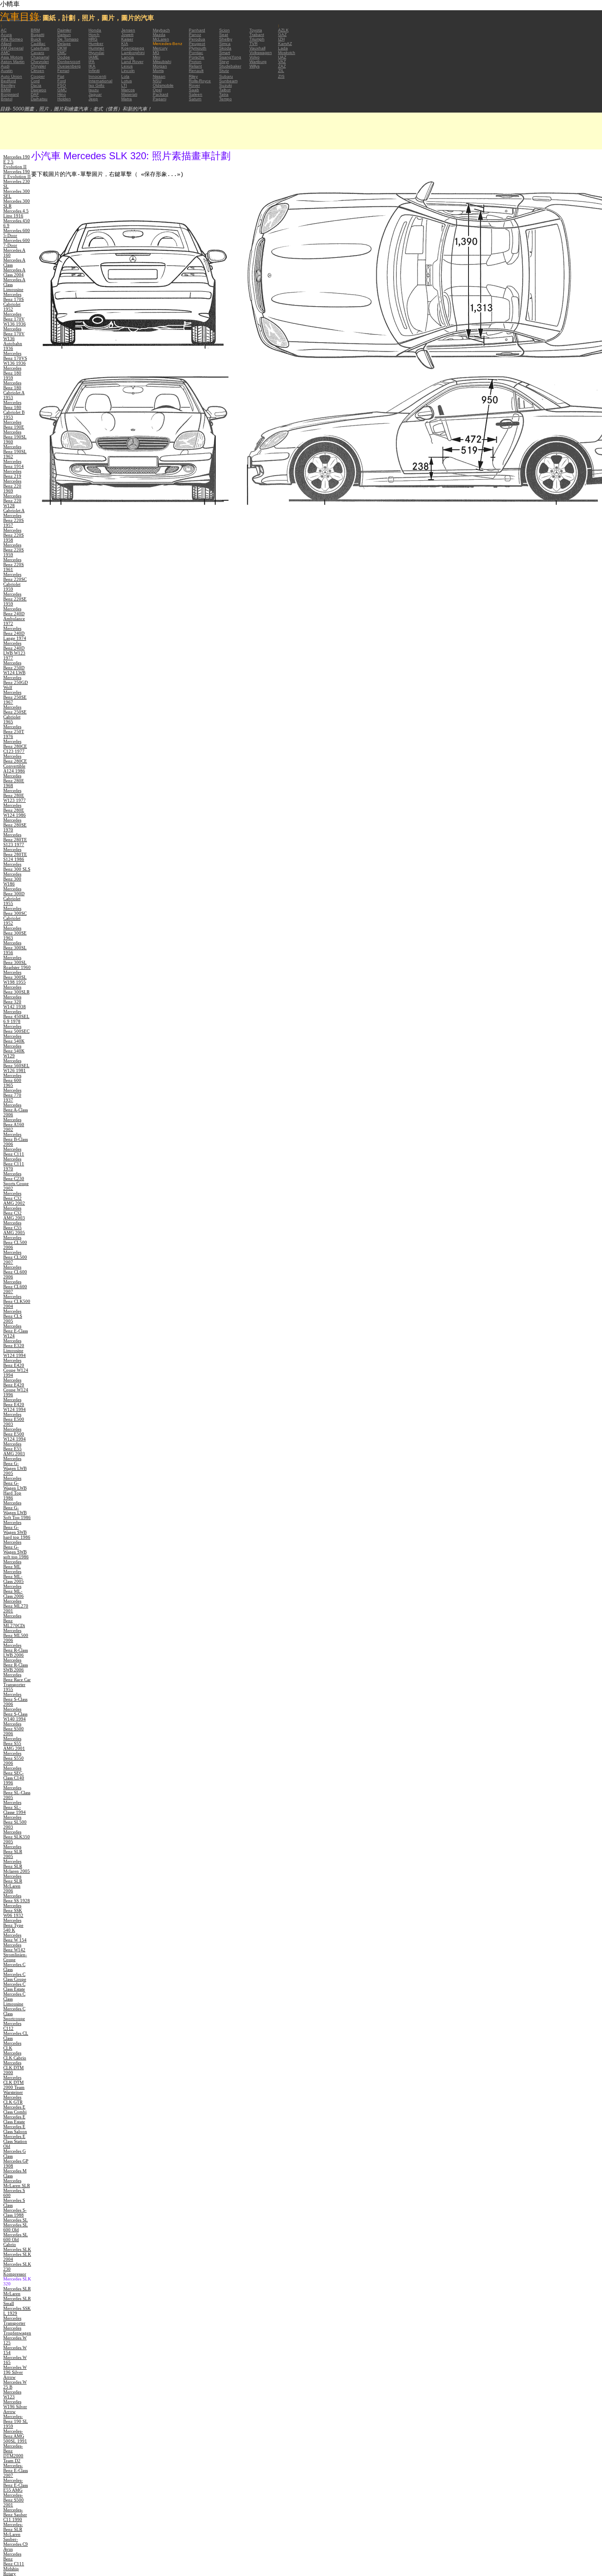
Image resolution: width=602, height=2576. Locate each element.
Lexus (127, 66)
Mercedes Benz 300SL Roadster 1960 (17, 962)
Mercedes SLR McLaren (17, 2291)
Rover (194, 85)
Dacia (36, 85)
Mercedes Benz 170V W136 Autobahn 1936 (14, 339)
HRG (93, 39)
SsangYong (230, 57)
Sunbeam (228, 81)
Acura (6, 35)
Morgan (160, 66)
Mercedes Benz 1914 (14, 464)
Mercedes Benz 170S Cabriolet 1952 (14, 302)
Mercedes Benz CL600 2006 (15, 1272)
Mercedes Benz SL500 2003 (15, 1822)
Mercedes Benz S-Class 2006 (15, 1699)
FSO (62, 85)
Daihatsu (39, 99)
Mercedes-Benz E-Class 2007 (16, 2470)
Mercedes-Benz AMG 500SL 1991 (15, 2436)
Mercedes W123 (12, 2394)
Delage (64, 44)
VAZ (282, 62)
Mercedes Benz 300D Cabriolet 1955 (14, 896)
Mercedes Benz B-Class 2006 (16, 1139)
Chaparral (40, 57)
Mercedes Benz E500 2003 (14, 1419)
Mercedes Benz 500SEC (16, 1029)
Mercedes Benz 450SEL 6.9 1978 (16, 1016)
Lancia (128, 57)
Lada (283, 48)
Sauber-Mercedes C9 (16, 2542)
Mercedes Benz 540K (14, 1039)
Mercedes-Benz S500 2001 (14, 2500)
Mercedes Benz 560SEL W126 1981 (16, 1066)
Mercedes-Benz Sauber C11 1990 (15, 2515)
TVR (253, 44)
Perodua (197, 39)
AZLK (283, 30)
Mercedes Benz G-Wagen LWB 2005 (15, 1466)
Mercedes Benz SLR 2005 (13, 1851)
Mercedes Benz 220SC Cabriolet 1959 (15, 582)
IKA (92, 66)
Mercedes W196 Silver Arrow (15, 2407)
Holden (64, 99)
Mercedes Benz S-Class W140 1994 (15, 1714)
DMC (62, 53)
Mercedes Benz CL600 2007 (15, 1287)
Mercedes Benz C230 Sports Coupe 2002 (16, 1181)
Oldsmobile (163, 85)
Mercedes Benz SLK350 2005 (17, 1837)
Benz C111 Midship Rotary (14, 2569)
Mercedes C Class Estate (14, 1987)
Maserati (129, 94)
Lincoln (128, 71)
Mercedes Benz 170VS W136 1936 (15, 358)
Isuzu (94, 90)
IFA (92, 62)
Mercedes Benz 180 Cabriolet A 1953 (14, 390)
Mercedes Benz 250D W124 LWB (14, 668)
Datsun (64, 35)
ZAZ (282, 66)
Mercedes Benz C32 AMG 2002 (14, 1198)
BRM (35, 30)
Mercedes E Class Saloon (15, 2129)
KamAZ (285, 44)
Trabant (257, 35)
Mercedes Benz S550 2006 (14, 1758)
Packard (161, 94)
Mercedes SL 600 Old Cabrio (16, 2240)
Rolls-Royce (200, 81)
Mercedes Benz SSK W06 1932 (13, 1910)
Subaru (226, 76)
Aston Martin (13, 62)
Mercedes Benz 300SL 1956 (15, 948)
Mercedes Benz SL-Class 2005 (17, 1793)
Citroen (37, 71)
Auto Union (11, 76)
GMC (62, 90)
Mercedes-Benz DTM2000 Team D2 (13, 2453)
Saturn (195, 99)
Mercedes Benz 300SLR (16, 989)
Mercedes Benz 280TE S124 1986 (15, 854)
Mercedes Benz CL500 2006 (15, 1242)
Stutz (224, 71)
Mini (156, 57)
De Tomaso (68, 39)
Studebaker (230, 66)
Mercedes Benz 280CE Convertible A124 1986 (15, 763)
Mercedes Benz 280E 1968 (14, 781)
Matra (127, 99)
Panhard (197, 30)
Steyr (224, 62)
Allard (6, 44)
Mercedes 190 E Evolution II (17, 174)
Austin (7, 71)
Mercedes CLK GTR (13, 2100)
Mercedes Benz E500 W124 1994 (15, 1434)
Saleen (196, 94)
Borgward (10, 94)
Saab (194, 90)
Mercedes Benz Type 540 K (13, 1925)
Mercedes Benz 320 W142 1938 (15, 1002)
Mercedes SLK (17, 2249)
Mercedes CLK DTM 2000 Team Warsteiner (14, 2085)
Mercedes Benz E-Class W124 (16, 1331)
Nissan (159, 76)
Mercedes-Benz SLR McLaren (13, 2529)
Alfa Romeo (12, 39)
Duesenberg (69, 66)
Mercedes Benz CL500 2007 (15, 1257)
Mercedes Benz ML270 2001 (16, 1606)
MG (156, 53)
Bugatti (37, 35)
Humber (96, 44)
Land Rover (132, 62)
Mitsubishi (162, 62)
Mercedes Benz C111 (14, 1151)
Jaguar (95, 94)
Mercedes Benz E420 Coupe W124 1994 (16, 1368)
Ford (62, 81)
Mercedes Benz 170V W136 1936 (15, 319)
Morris (158, 71)
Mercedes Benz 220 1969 (12, 486)
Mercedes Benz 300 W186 (12, 879)
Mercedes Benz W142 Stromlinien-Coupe (15, 1952)
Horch (94, 35)
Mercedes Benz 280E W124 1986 (15, 810)
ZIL (281, 71)
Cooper (38, 76)
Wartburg (258, 62)
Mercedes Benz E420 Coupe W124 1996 (16, 1387)
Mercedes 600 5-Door (17, 233)
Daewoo (38, 90)
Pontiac (196, 53)
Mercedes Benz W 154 (15, 1937)
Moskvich (287, 53)
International (100, 81)
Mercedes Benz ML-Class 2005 (14, 1576)
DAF (35, 94)
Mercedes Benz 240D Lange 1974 (15, 633)
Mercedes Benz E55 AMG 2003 (14, 1449)
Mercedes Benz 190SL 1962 (15, 452)
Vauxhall (257, 48)
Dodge (64, 57)
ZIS (281, 76)
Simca (225, 44)
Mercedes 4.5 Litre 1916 (16, 213)
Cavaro (37, 53)
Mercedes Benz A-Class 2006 (16, 1110)
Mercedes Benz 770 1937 (12, 1095)
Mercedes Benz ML (12, 1564)
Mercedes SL (16, 2220)
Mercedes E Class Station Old (15, 2141)
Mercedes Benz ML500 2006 (16, 1635)
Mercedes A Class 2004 (14, 272)
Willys (255, 66)
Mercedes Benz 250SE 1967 (15, 697)
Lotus (127, 81)
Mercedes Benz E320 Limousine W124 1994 (15, 1348)
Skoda (225, 48)
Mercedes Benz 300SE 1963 (15, 933)
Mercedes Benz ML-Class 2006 (14, 1591)
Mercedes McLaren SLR (17, 2183)
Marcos (128, 90)
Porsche (197, 57)
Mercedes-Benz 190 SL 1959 (16, 2421)
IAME (94, 57)
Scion (224, 30)
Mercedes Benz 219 (12, 474)
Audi (5, 66)
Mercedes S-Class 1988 (15, 2213)
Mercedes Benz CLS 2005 (13, 1316)
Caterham (40, 48)
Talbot (225, 90)
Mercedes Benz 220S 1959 (14, 550)
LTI (124, 85)
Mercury (160, 48)
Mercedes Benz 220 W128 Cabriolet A (14, 503)
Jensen (128, 30)
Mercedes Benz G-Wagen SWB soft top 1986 (16, 1549)
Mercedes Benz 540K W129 (14, 1051)
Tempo (225, 99)
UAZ (282, 57)
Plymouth (198, 48)
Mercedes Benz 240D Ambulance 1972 (14, 616)
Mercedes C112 (12, 2026)
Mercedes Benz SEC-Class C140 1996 (14, 1775)
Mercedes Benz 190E (14, 424)
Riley (193, 76)
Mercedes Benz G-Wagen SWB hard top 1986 (17, 1530)
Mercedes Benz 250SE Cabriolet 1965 (15, 714)
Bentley (8, 85)
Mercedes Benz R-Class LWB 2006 (16, 1650)
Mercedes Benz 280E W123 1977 (15, 795)
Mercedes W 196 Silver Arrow (15, 2372)
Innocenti (97, 76)
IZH (281, 39)
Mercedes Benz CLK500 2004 (17, 1301)
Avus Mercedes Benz (12, 2554)
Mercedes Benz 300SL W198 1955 (15, 977)
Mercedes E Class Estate (14, 2119)
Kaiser (127, 39)
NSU (157, 81)
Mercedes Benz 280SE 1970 (15, 825)
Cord (35, 81)
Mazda (159, 35)
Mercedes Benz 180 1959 (12, 373)
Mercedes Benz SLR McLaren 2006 (13, 1883)
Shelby (226, 39)
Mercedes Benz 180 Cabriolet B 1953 (14, 410)
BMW (6, 90)
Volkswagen (261, 53)
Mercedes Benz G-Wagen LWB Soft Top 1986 (17, 1510)
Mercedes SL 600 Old (16, 2227)
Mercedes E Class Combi (15, 2109)
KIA (125, 44)
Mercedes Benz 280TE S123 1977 (15, 840)
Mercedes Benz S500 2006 (14, 1729)
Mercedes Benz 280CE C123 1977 (15, 746)
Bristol (7, 99)
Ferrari (63, 71)
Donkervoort (69, 62)
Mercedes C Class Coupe (15, 1977)
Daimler (64, 30)
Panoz (195, 35)
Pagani (160, 99)
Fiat (61, 76)
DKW (62, 48)
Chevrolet (40, 62)
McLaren (161, 39)
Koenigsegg (133, 48)
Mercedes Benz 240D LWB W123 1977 (14, 650)
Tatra (224, 94)
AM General (12, 48)
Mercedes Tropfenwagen (17, 2330)
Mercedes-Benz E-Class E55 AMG (16, 2485)
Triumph (257, 39)
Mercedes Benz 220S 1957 (14, 520)
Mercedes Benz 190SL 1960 (15, 437)
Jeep (93, 99)
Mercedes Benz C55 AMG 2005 (14, 1228)
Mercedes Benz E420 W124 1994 (15, 1404)
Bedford (8, 81)
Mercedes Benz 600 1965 (12, 1080)
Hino (62, 94)
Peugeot (197, 44)
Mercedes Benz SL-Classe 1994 (15, 1807)
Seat (224, 35)
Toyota (256, 30)
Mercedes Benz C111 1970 (14, 1164)
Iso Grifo (96, 85)
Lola (125, 76)
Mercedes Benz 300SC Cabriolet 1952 (15, 916)
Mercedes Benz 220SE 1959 (15, 599)
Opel (157, 90)
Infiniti (94, 71)
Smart (225, 53)
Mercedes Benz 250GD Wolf (16, 682)
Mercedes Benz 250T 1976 (14, 731)
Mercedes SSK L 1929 (17, 2311)
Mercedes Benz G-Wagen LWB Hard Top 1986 (15, 1488)
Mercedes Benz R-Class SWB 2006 (16, 1665)
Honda (95, 30)
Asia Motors (12, 57)
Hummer (96, 48)
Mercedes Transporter (14, 2321)
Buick (36, 39)
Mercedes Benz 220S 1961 (14, 564)
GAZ (282, 35)
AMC (5, 53)
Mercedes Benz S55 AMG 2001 (14, 1743)
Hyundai (96, 53)
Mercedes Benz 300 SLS (17, 867)
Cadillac (38, 44)
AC (4, 30)
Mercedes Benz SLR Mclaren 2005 (17, 1866)
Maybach (161, 30)
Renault (196, 71)
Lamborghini (133, 53)
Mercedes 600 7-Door (17, 243)
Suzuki (225, 85)
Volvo (255, 57)
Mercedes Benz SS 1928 (17, 1898)
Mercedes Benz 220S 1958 (14, 535)
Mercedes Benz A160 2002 (14, 1124)
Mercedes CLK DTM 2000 (14, 2068)
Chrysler (38, 66)
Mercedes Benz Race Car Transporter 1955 (17, 1682)
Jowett (127, 35)
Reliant (195, 66)
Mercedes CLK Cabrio (15, 2055)
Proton (195, 62)
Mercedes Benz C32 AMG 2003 (14, 1213)
